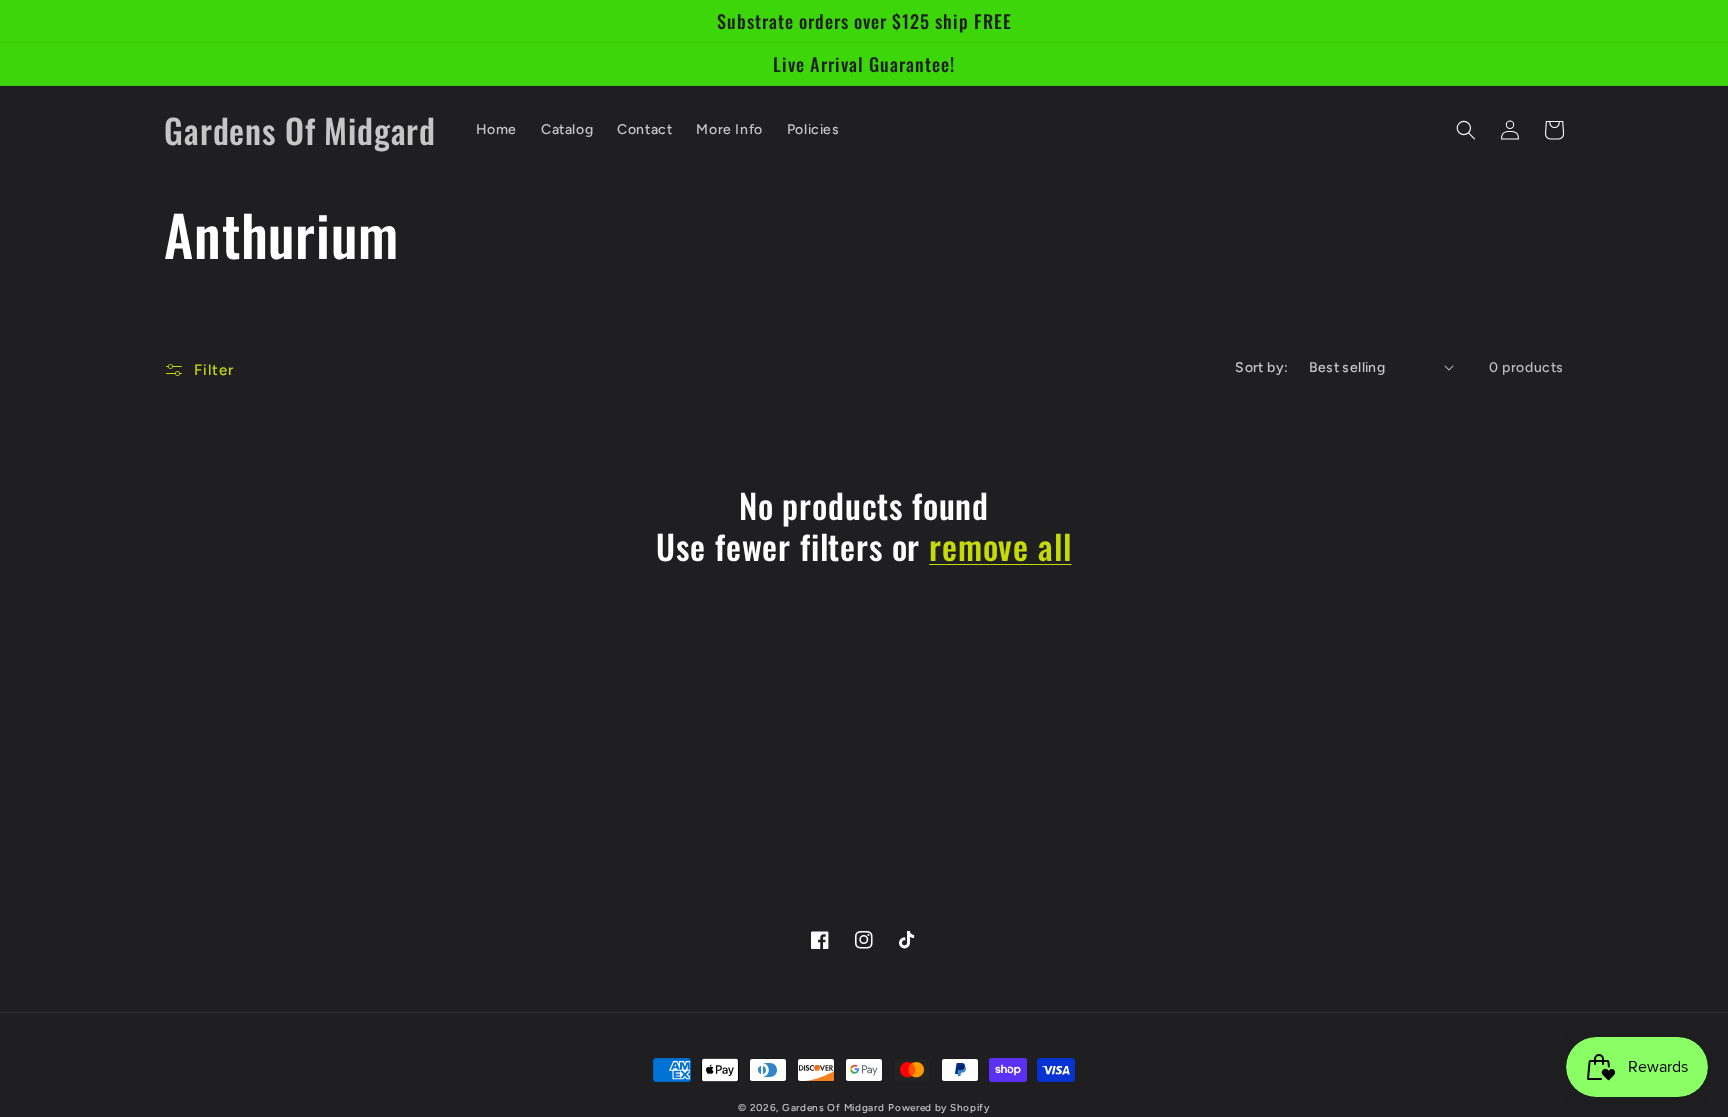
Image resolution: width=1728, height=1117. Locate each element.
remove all (1000, 546)
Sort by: (1261, 367)
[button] (1466, 130)
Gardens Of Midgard (833, 1107)
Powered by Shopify (939, 1107)
